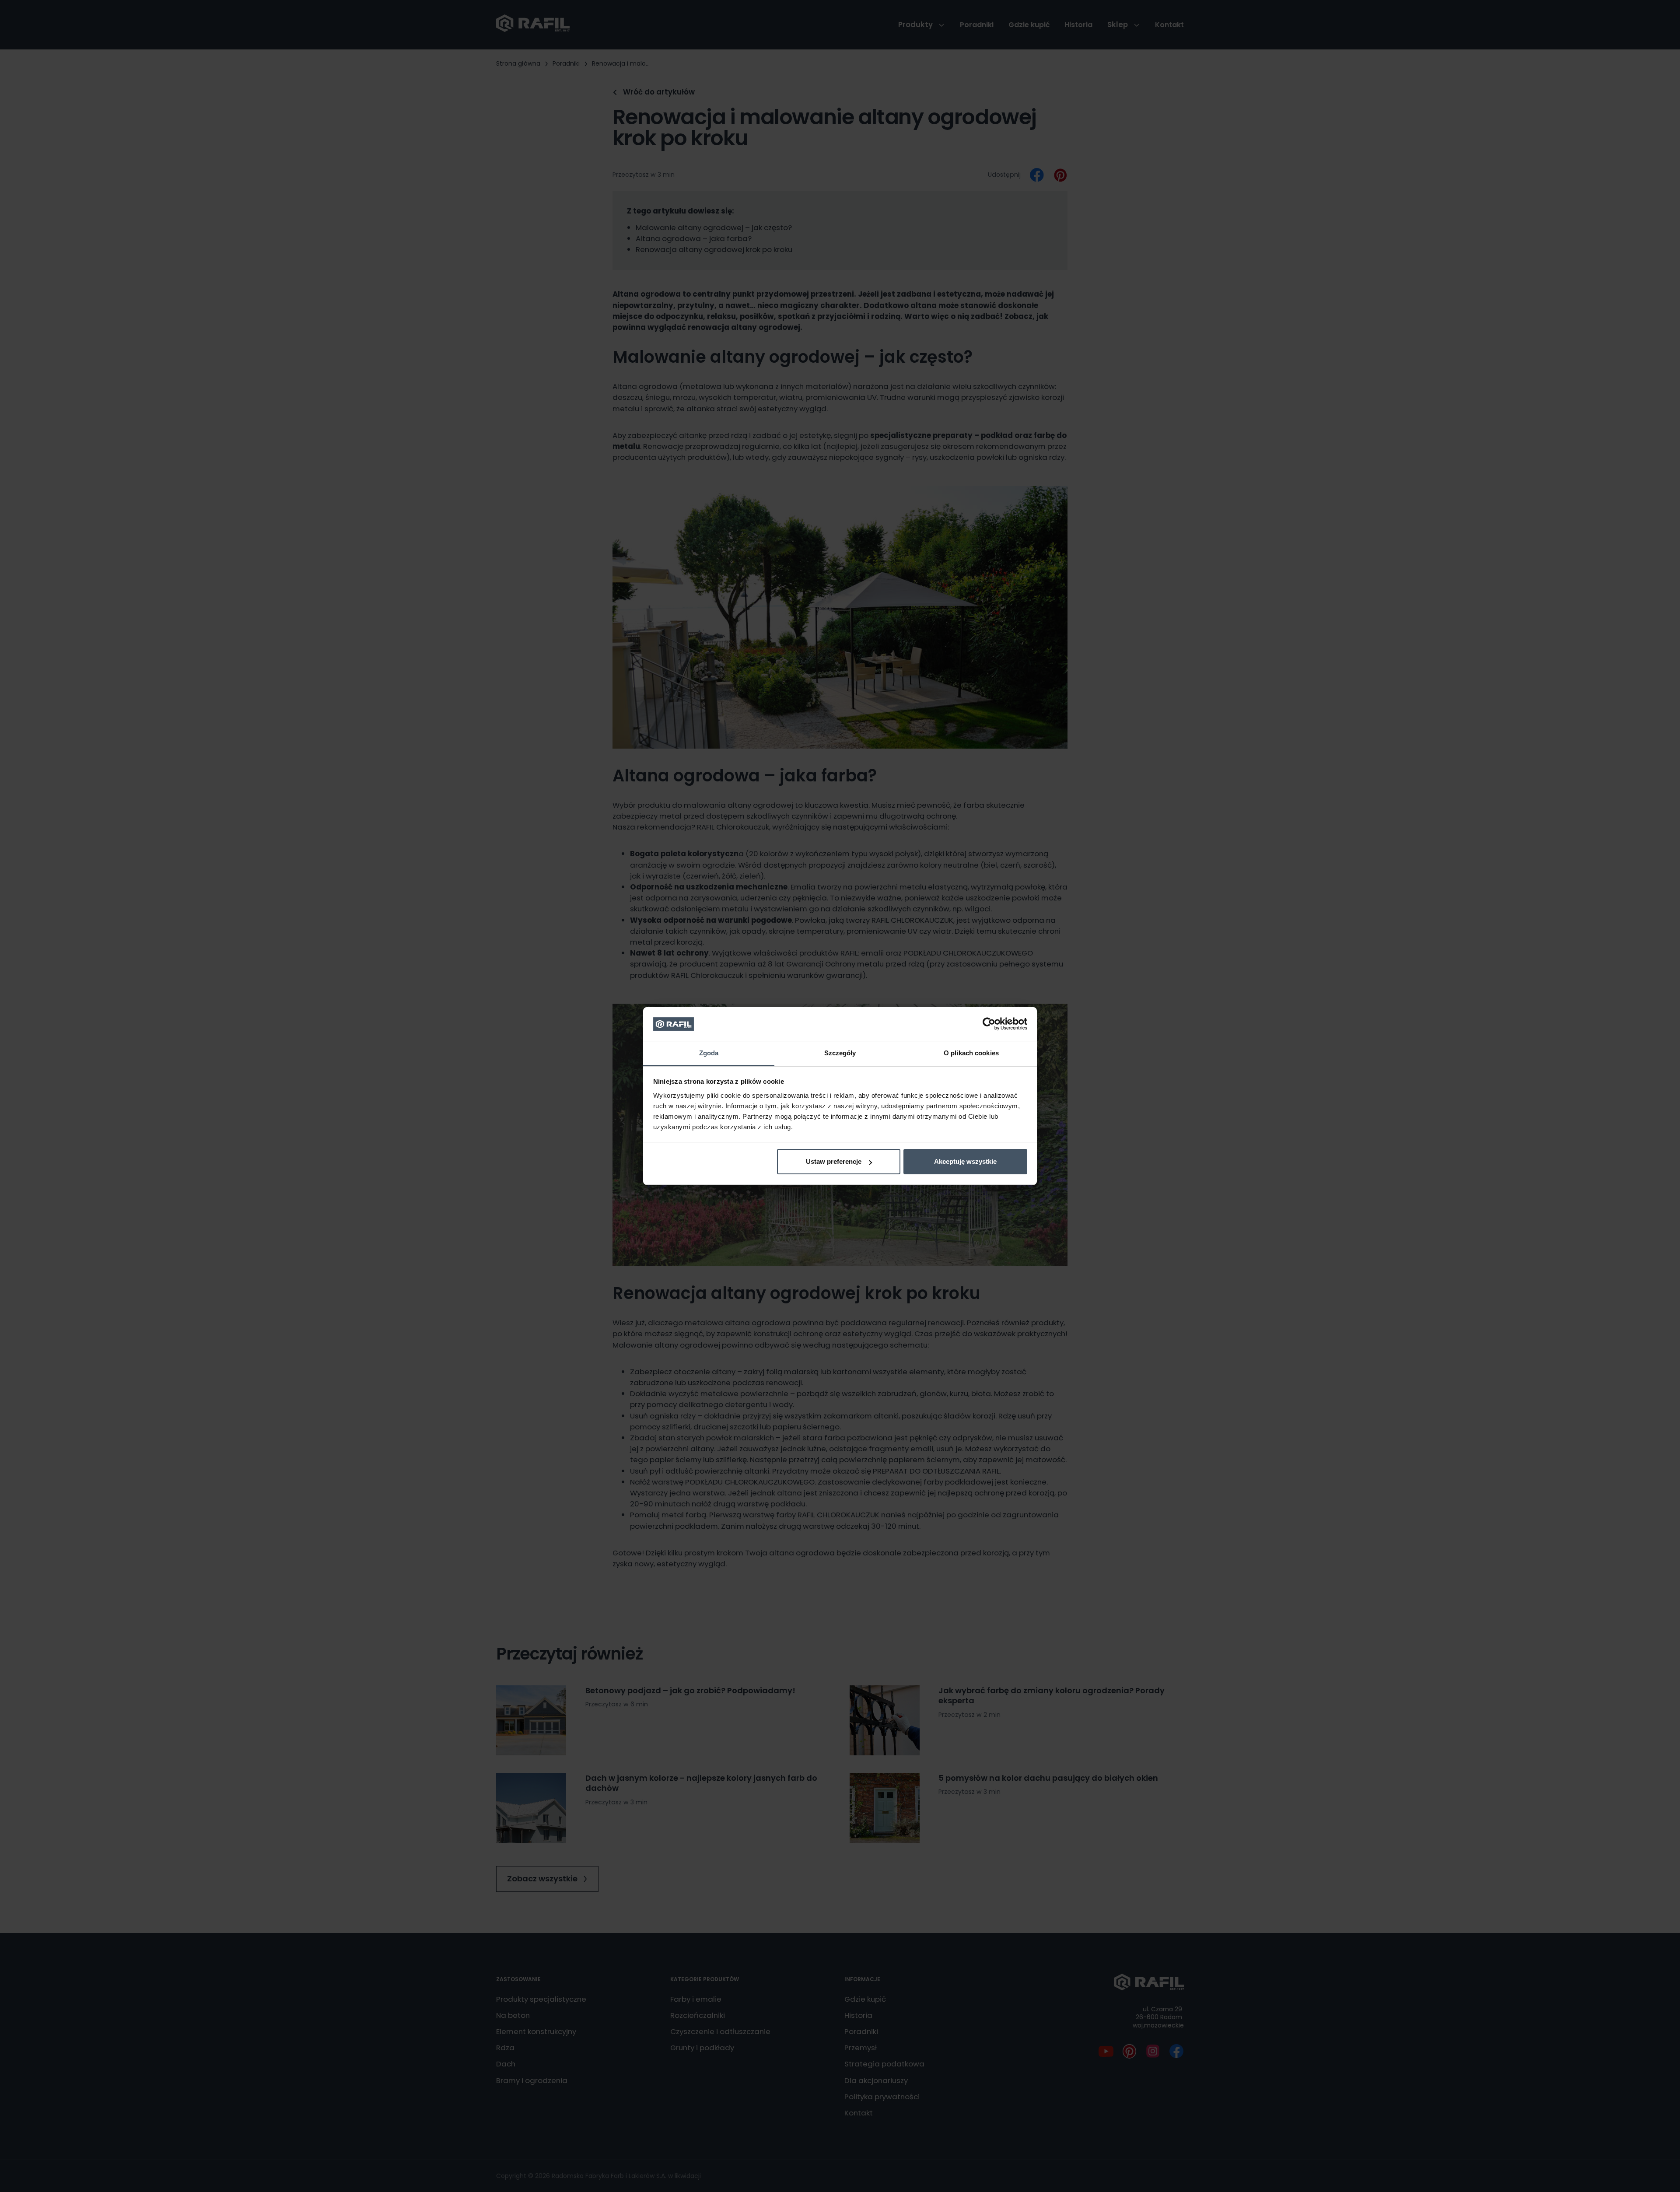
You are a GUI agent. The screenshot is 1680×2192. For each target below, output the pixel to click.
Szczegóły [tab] (840, 1053)
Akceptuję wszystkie (965, 1161)
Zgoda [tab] (709, 1053)
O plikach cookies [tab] (971, 1053)
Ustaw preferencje (834, 1161)
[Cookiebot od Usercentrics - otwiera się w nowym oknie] (989, 1024)
